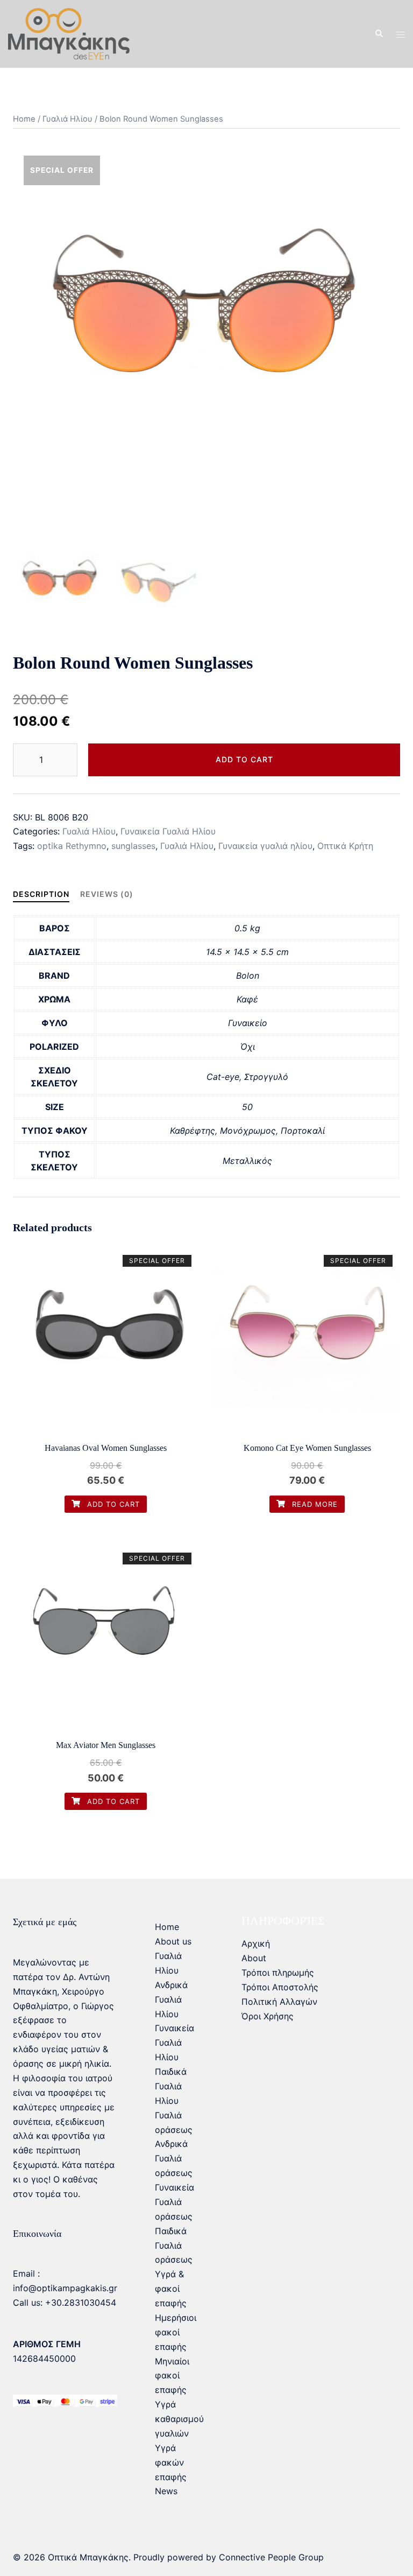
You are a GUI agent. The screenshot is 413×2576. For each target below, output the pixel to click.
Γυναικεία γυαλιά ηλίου (265, 846)
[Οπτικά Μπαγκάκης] (69, 33)
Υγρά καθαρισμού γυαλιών (179, 2419)
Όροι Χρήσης (268, 2016)
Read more (314, 1504)
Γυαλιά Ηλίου (67, 119)
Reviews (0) (107, 894)
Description (41, 894)
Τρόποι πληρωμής (278, 1973)
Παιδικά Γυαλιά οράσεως (174, 2245)
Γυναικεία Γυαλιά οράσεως (175, 2202)
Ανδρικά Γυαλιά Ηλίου (171, 1999)
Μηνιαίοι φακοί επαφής (172, 2376)
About (254, 1958)
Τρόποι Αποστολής (280, 1987)
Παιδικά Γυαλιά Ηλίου (171, 2086)
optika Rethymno (72, 846)
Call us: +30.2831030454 (65, 2303)
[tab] (41, 894)
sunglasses (133, 846)
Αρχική (256, 1943)
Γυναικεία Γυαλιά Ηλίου (168, 831)
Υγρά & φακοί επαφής (171, 2289)
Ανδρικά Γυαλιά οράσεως (174, 2158)
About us (173, 1941)
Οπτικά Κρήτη (345, 846)
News (166, 2491)
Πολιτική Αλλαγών (279, 2002)
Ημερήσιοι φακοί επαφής (176, 2332)
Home (24, 119)
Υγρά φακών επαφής (171, 2462)
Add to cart (244, 759)
